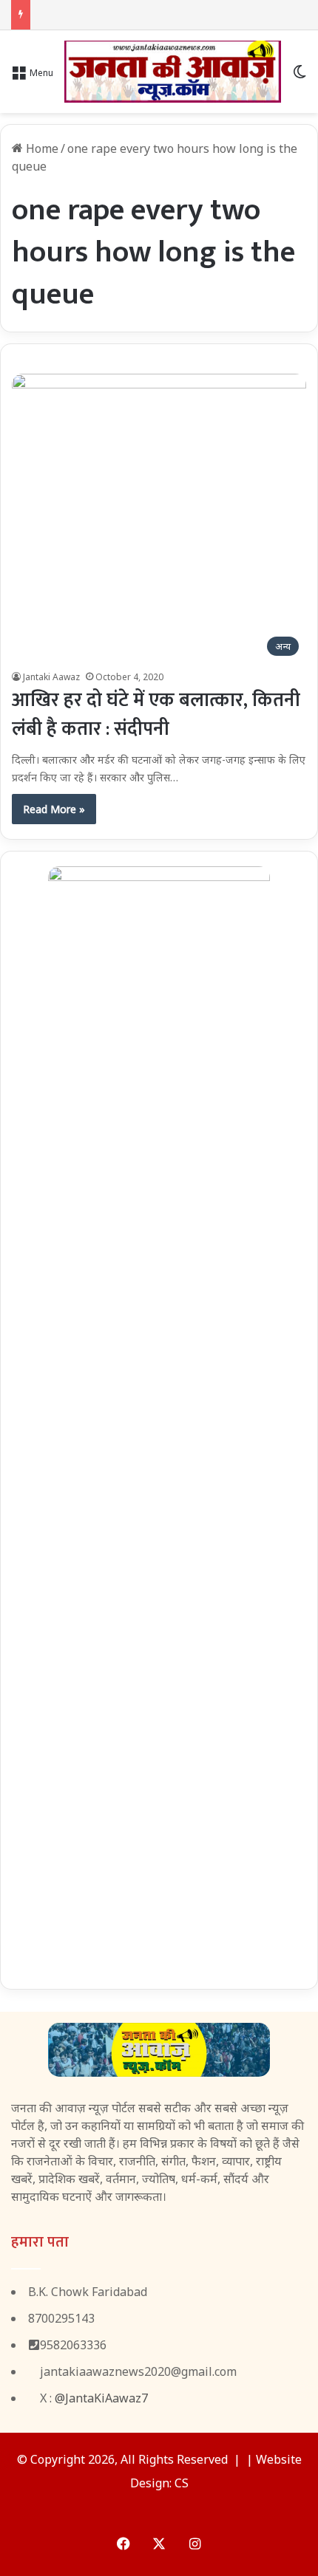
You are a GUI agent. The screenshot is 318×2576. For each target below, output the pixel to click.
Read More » (54, 809)
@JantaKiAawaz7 (101, 2398)
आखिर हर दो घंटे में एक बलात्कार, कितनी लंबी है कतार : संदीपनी (156, 715)
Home (41, 148)
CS (182, 2483)
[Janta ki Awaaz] (173, 72)
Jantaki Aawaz (51, 677)
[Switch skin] (300, 77)
